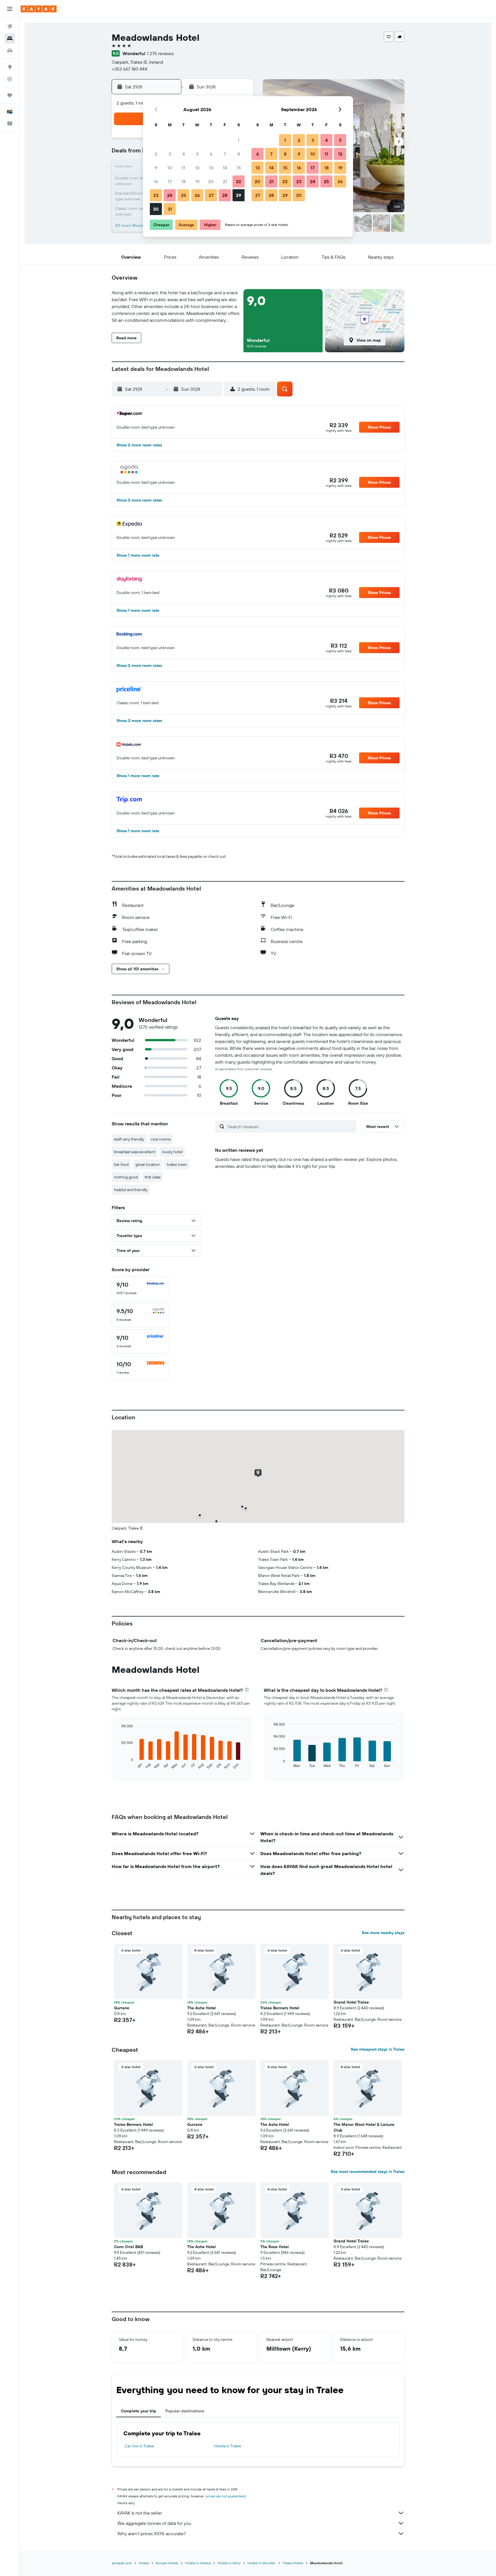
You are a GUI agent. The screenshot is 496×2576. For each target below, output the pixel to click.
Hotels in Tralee (228, 2446)
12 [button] (197, 168)
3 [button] (170, 154)
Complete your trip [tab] (138, 2411)
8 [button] (239, 154)
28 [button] (225, 195)
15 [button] (239, 168)
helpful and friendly (131, 1190)
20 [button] (211, 181)
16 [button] (156, 181)
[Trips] (10, 95)
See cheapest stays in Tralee (378, 2049)
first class (153, 1177)
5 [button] (197, 154)
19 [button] (197, 181)
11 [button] (183, 168)
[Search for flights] (10, 26)
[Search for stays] (10, 38)
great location (148, 1164)
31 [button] (170, 209)
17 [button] (170, 181)
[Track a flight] (10, 79)
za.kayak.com (122, 2563)
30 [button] (156, 209)
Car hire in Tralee (139, 2446)
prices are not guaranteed (226, 2496)
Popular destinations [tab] (185, 2411)
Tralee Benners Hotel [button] (280, 2008)
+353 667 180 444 (129, 69)
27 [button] (211, 195)
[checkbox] (140, 1288)
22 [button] (239, 181)
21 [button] (225, 181)
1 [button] (239, 140)
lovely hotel (172, 1152)
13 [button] (211, 168)
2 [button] (156, 154)
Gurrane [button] (122, 2008)
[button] (10, 9)
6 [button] (211, 154)
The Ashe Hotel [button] (201, 2008)
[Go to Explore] (10, 67)
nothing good (126, 1177)
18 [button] (184, 181)
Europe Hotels (167, 2563)
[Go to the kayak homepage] (39, 9)
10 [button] (170, 168)
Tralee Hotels (293, 2563)
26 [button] (197, 195)
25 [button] (183, 195)
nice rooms (161, 1139)
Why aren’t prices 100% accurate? (152, 2534)
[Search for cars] (10, 51)
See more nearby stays (383, 1933)
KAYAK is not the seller (140, 2513)
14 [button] (225, 168)
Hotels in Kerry (229, 2563)
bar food (121, 1164)
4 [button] (184, 154)
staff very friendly (129, 1139)
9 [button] (156, 168)
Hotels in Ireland (198, 2563)
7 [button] (225, 154)
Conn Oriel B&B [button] (128, 2247)
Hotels (144, 2563)
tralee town (177, 1164)
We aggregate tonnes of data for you (154, 2523)
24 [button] (170, 195)
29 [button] (239, 195)
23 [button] (156, 195)
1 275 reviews (160, 53)
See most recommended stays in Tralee (368, 2171)
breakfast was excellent (135, 1152)
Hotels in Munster (261, 2563)
